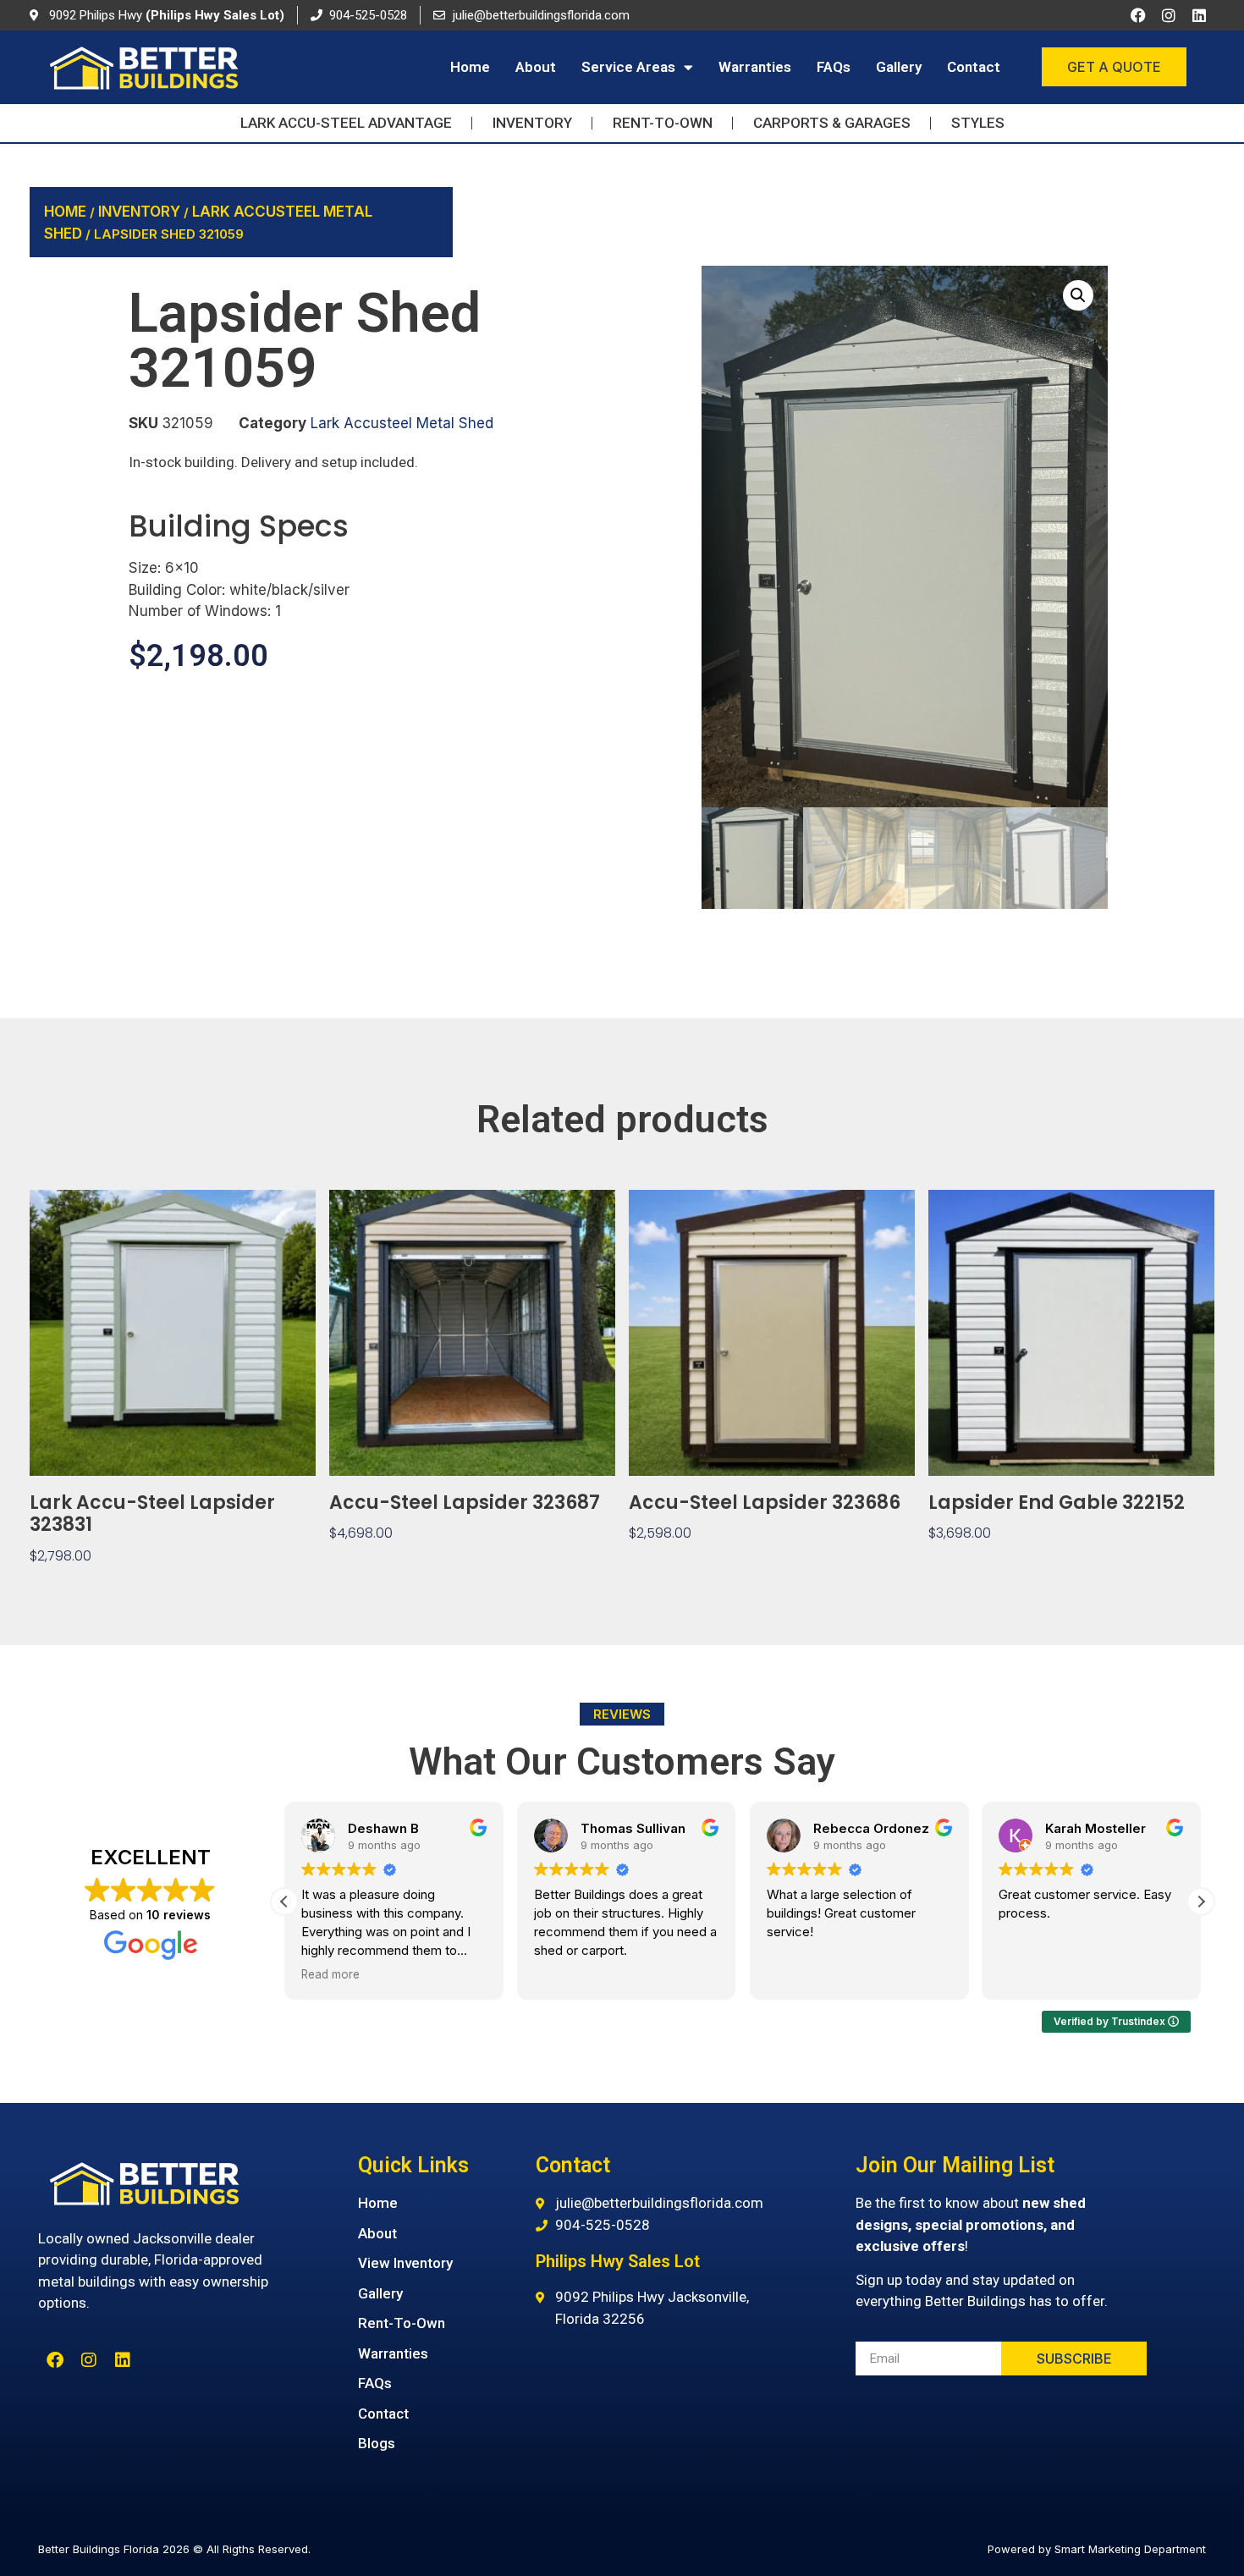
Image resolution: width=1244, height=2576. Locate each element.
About (536, 67)
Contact (974, 67)
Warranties (755, 67)
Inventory (139, 212)
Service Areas (628, 67)
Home (470, 67)
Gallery (899, 67)
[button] (1078, 295)
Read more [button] (330, 1974)
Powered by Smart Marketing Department (1097, 2549)
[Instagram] (1169, 15)
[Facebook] (1138, 15)
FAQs (834, 67)
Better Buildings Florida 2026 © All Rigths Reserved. (174, 2549)
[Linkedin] (1199, 15)
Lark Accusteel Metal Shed (402, 423)
